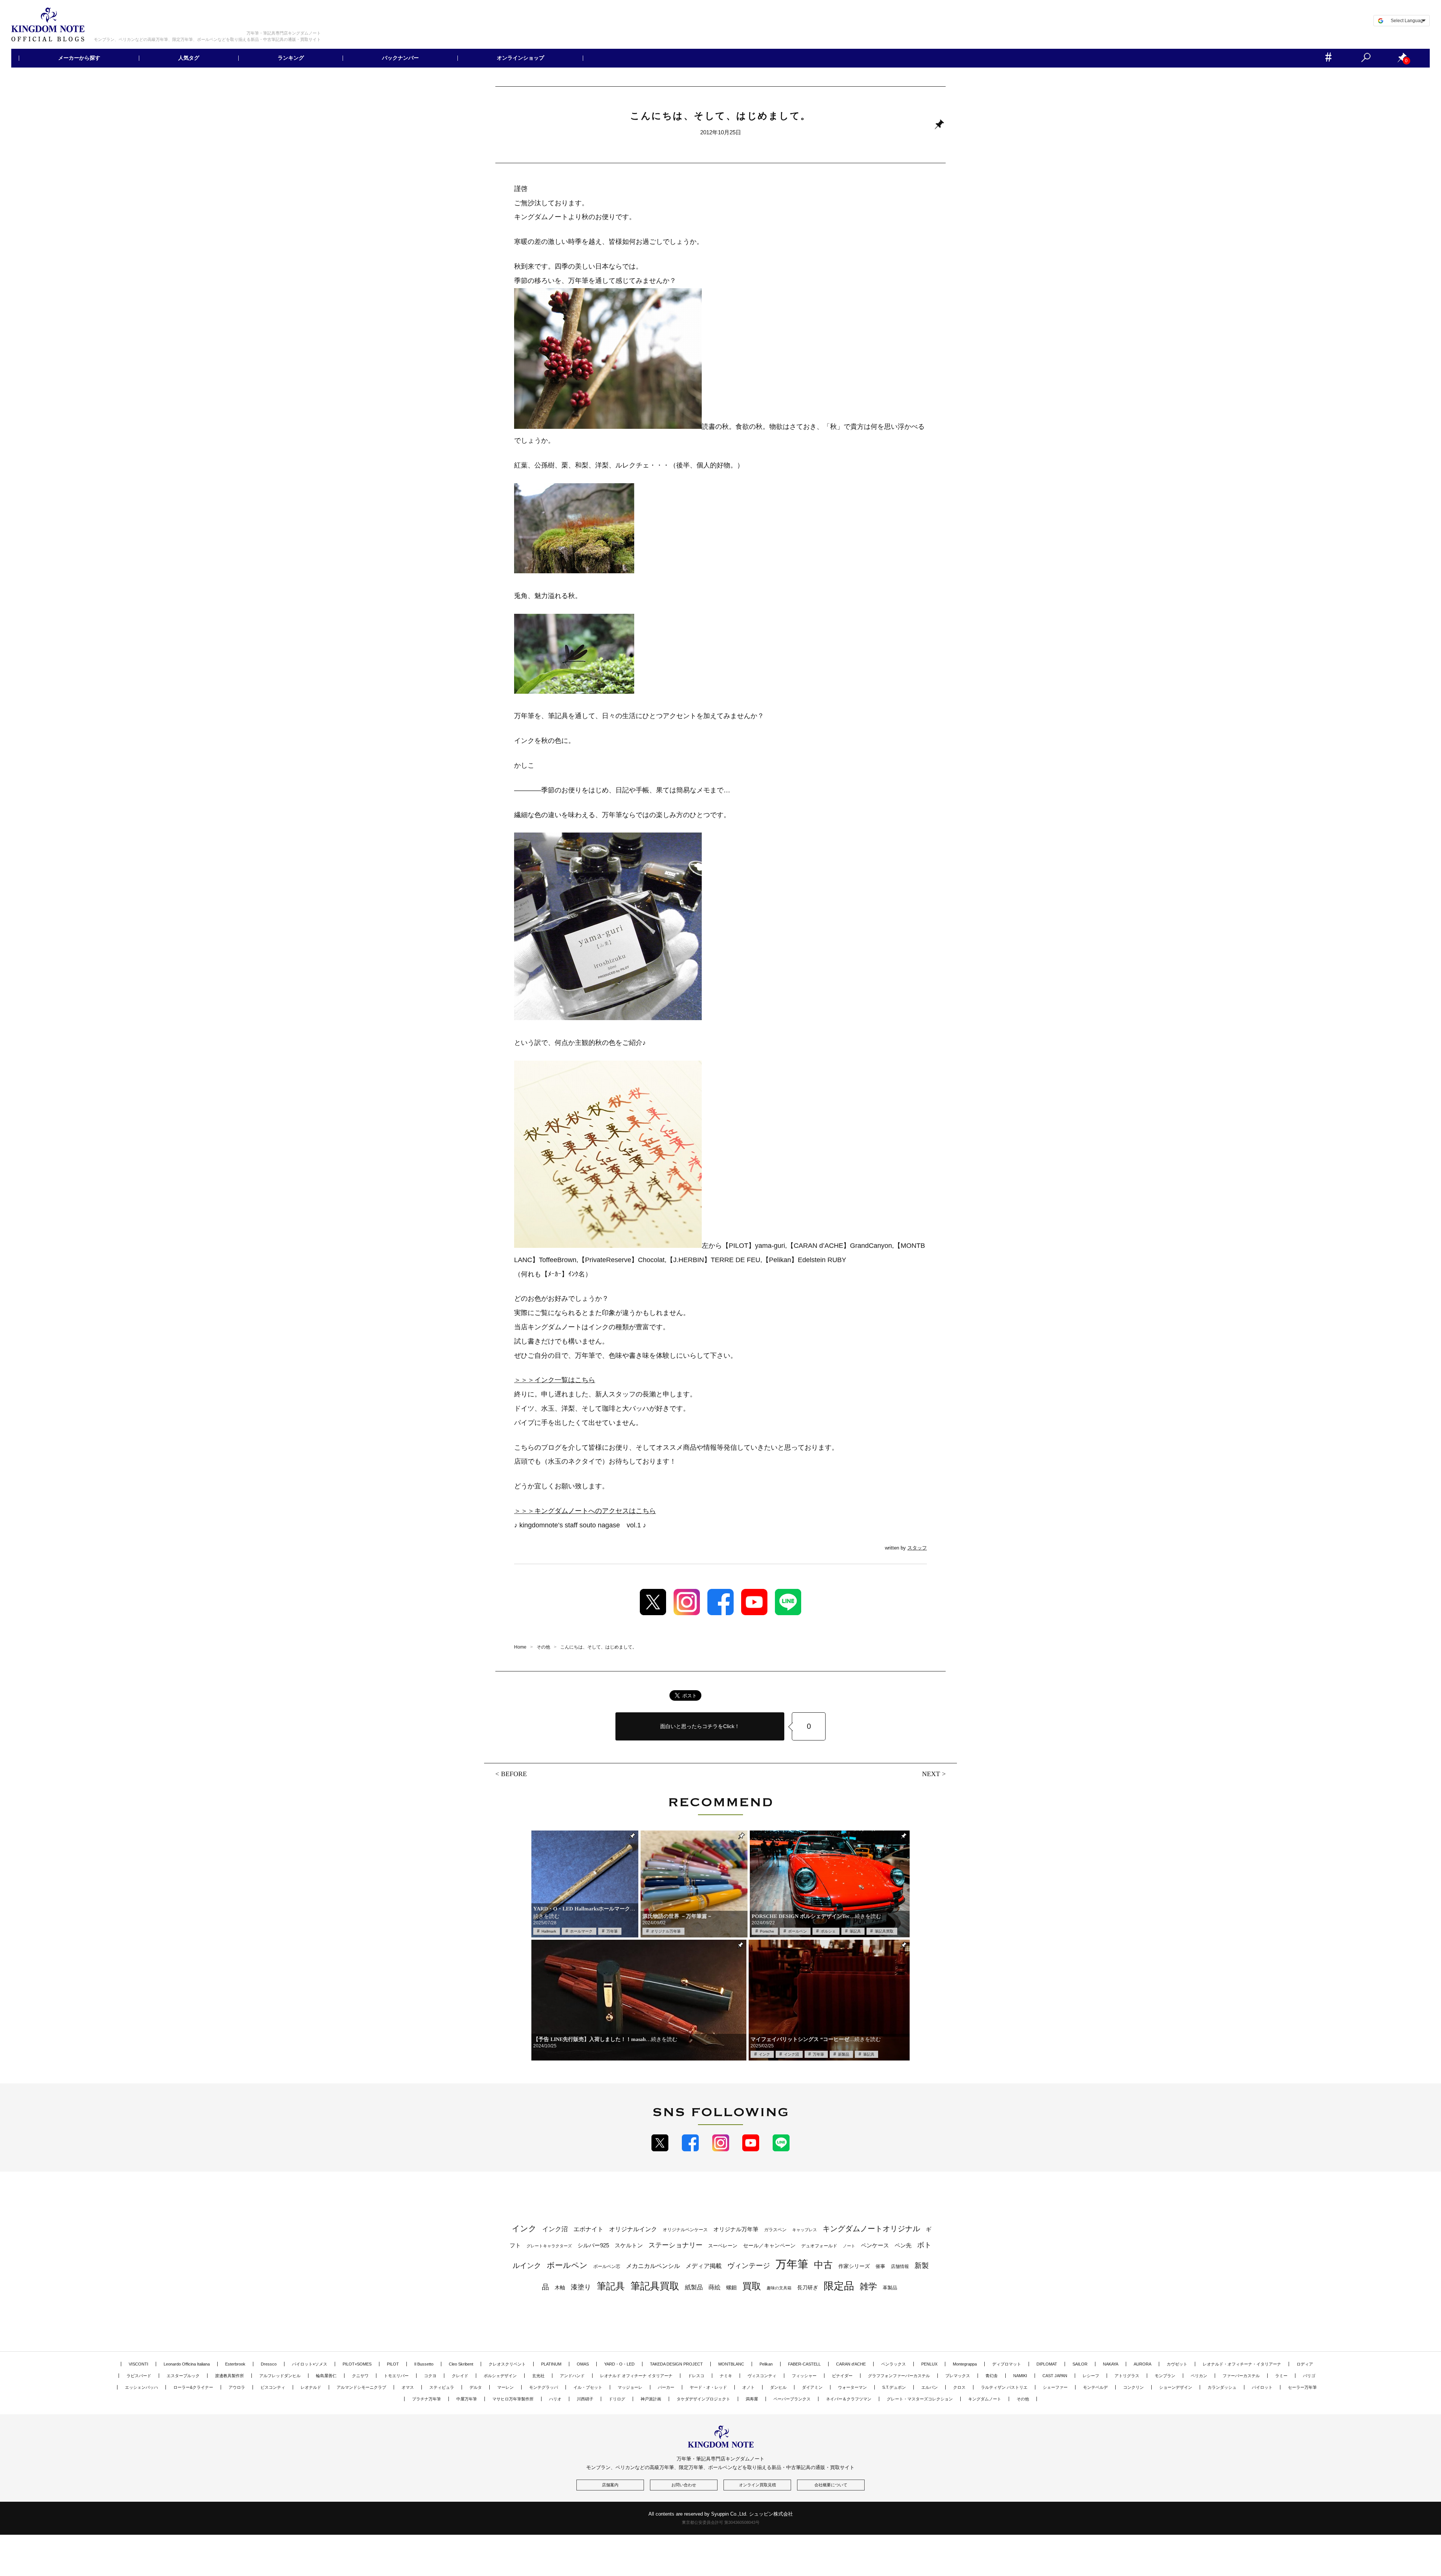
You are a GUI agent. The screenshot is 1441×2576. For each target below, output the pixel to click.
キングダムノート (985, 2399)
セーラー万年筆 (1302, 2387)
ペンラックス (893, 2364)
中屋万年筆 (467, 2399)
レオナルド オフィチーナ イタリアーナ (636, 2376)
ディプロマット (1007, 2364)
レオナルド (311, 2387)
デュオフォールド (819, 2246)
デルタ (476, 2387)
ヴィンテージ (749, 2266)
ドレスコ (696, 2376)
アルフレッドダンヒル (280, 2376)
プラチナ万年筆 (426, 2399)
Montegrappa (965, 2364)
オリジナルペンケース (685, 2230)
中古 (823, 2265)
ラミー (1281, 2376)
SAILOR (1080, 2364)
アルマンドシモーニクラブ (361, 2387)
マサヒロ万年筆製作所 (513, 2399)
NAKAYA (1111, 2364)
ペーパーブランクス (792, 2399)
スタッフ (917, 1548)
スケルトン (629, 2245)
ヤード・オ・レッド (708, 2387)
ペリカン (1199, 2376)
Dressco (269, 2364)
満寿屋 (752, 2399)
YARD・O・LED (619, 2364)
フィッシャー (804, 2376)
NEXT (931, 1774)
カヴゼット (1177, 2364)
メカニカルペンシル (653, 2266)
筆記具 (855, 1931)
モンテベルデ (1095, 2387)
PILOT (393, 2364)
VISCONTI (138, 2364)
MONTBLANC (731, 2364)
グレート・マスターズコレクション (920, 2399)
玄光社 (538, 2376)
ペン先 (903, 2245)
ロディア (1305, 2364)
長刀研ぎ (808, 2287)
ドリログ (617, 2399)
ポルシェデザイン (500, 2376)
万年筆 (612, 1931)
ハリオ (555, 2399)
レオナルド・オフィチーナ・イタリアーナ (1242, 2364)
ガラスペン (775, 2230)
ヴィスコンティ (762, 2376)
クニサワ (360, 2376)
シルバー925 (593, 2245)
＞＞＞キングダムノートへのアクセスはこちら (585, 1511)
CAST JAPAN (1055, 2376)
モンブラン (1165, 2376)
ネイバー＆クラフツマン (849, 2399)
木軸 (560, 2288)
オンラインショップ (520, 58)
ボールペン (797, 1931)
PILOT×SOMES (357, 2364)
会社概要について (831, 2485)
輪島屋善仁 (326, 2376)
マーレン (505, 2387)
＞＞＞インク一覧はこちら (555, 1380)
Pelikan (766, 2364)
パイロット (1262, 2387)
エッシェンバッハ (141, 2387)
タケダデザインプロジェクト (703, 2399)
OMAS (583, 2364)
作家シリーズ (854, 2266)
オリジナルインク (633, 2229)
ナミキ (726, 2376)
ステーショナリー (675, 2245)
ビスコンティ (273, 2387)
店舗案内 (610, 2485)
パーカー (666, 2387)
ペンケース (875, 2245)
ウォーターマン (852, 2387)
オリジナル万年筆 (666, 1931)
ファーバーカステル (1241, 2376)
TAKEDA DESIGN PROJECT (676, 2364)
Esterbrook (235, 2364)
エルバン (930, 2387)
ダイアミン (812, 2387)
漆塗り (581, 2287)
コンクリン (1133, 2387)
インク (764, 2054)
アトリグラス (1127, 2376)
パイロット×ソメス (310, 2364)
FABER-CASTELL (804, 2364)
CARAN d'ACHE (851, 2364)
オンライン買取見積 (757, 2485)
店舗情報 (900, 2266)
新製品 (844, 2054)
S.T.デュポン (894, 2387)
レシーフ (1091, 2376)
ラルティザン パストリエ (1004, 2387)
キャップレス (805, 2230)
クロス (959, 2387)
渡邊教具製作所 (229, 2376)
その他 (1023, 2399)
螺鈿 (731, 2288)
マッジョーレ (630, 2387)
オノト (748, 2387)
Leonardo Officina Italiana (187, 2364)
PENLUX (929, 2364)
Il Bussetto (424, 2364)
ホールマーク (581, 1931)
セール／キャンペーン (769, 2245)
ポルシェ (828, 1931)
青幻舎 (992, 2376)
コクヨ (430, 2376)
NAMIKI (1020, 2376)
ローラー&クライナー (193, 2387)
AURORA (1142, 2364)
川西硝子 (585, 2399)
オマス (408, 2387)
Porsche (767, 1931)
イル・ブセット (588, 2387)
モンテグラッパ (544, 2387)
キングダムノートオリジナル (871, 2229)
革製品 (890, 2288)
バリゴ (1309, 2376)
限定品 (839, 2286)
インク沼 (791, 2054)
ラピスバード (139, 2376)
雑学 (868, 2286)
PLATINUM (551, 2364)
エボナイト (588, 2229)
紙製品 (694, 2287)
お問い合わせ (684, 2485)
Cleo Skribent (461, 2364)
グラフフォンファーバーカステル (899, 2376)
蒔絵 (714, 2287)
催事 (880, 2266)
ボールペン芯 (607, 2266)
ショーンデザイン (1176, 2387)
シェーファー (1055, 2387)
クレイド (460, 2376)
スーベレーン (723, 2246)
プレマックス (958, 2376)
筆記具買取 (884, 1931)
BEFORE (514, 1773)
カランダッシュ (1222, 2387)
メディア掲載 (704, 2266)
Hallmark (549, 1931)
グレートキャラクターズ (549, 2246)
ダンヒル (778, 2387)
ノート (849, 2246)
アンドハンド (572, 2376)
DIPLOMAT (1047, 2364)
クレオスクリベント (507, 2364)
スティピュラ (442, 2387)
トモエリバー (396, 2376)
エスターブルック (183, 2376)
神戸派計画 (651, 2399)
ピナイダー (842, 2376)
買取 (752, 2286)
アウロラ (237, 2387)
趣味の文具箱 (779, 2288)
